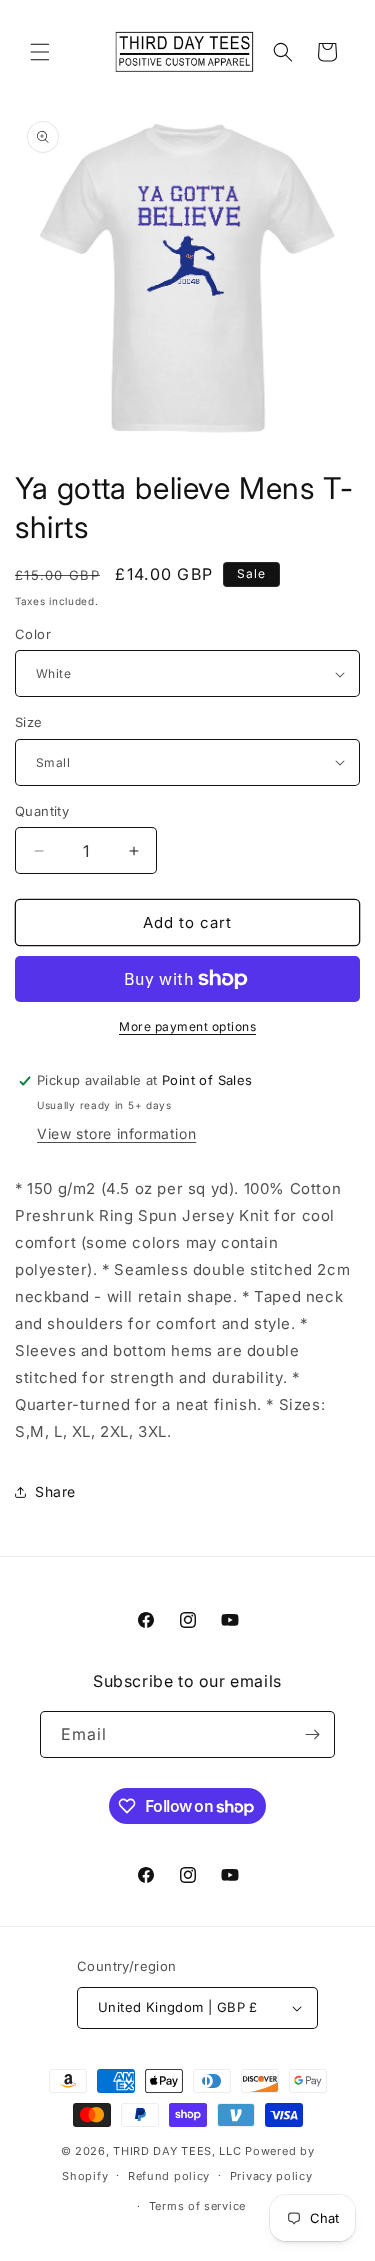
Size (29, 722)
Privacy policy (271, 2176)
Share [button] (55, 1491)
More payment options (187, 1026)
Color (33, 634)
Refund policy (169, 2176)
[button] (40, 52)
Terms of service (197, 2206)
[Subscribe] (312, 1734)
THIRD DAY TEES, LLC (177, 2151)
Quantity (42, 811)
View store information (116, 1133)
